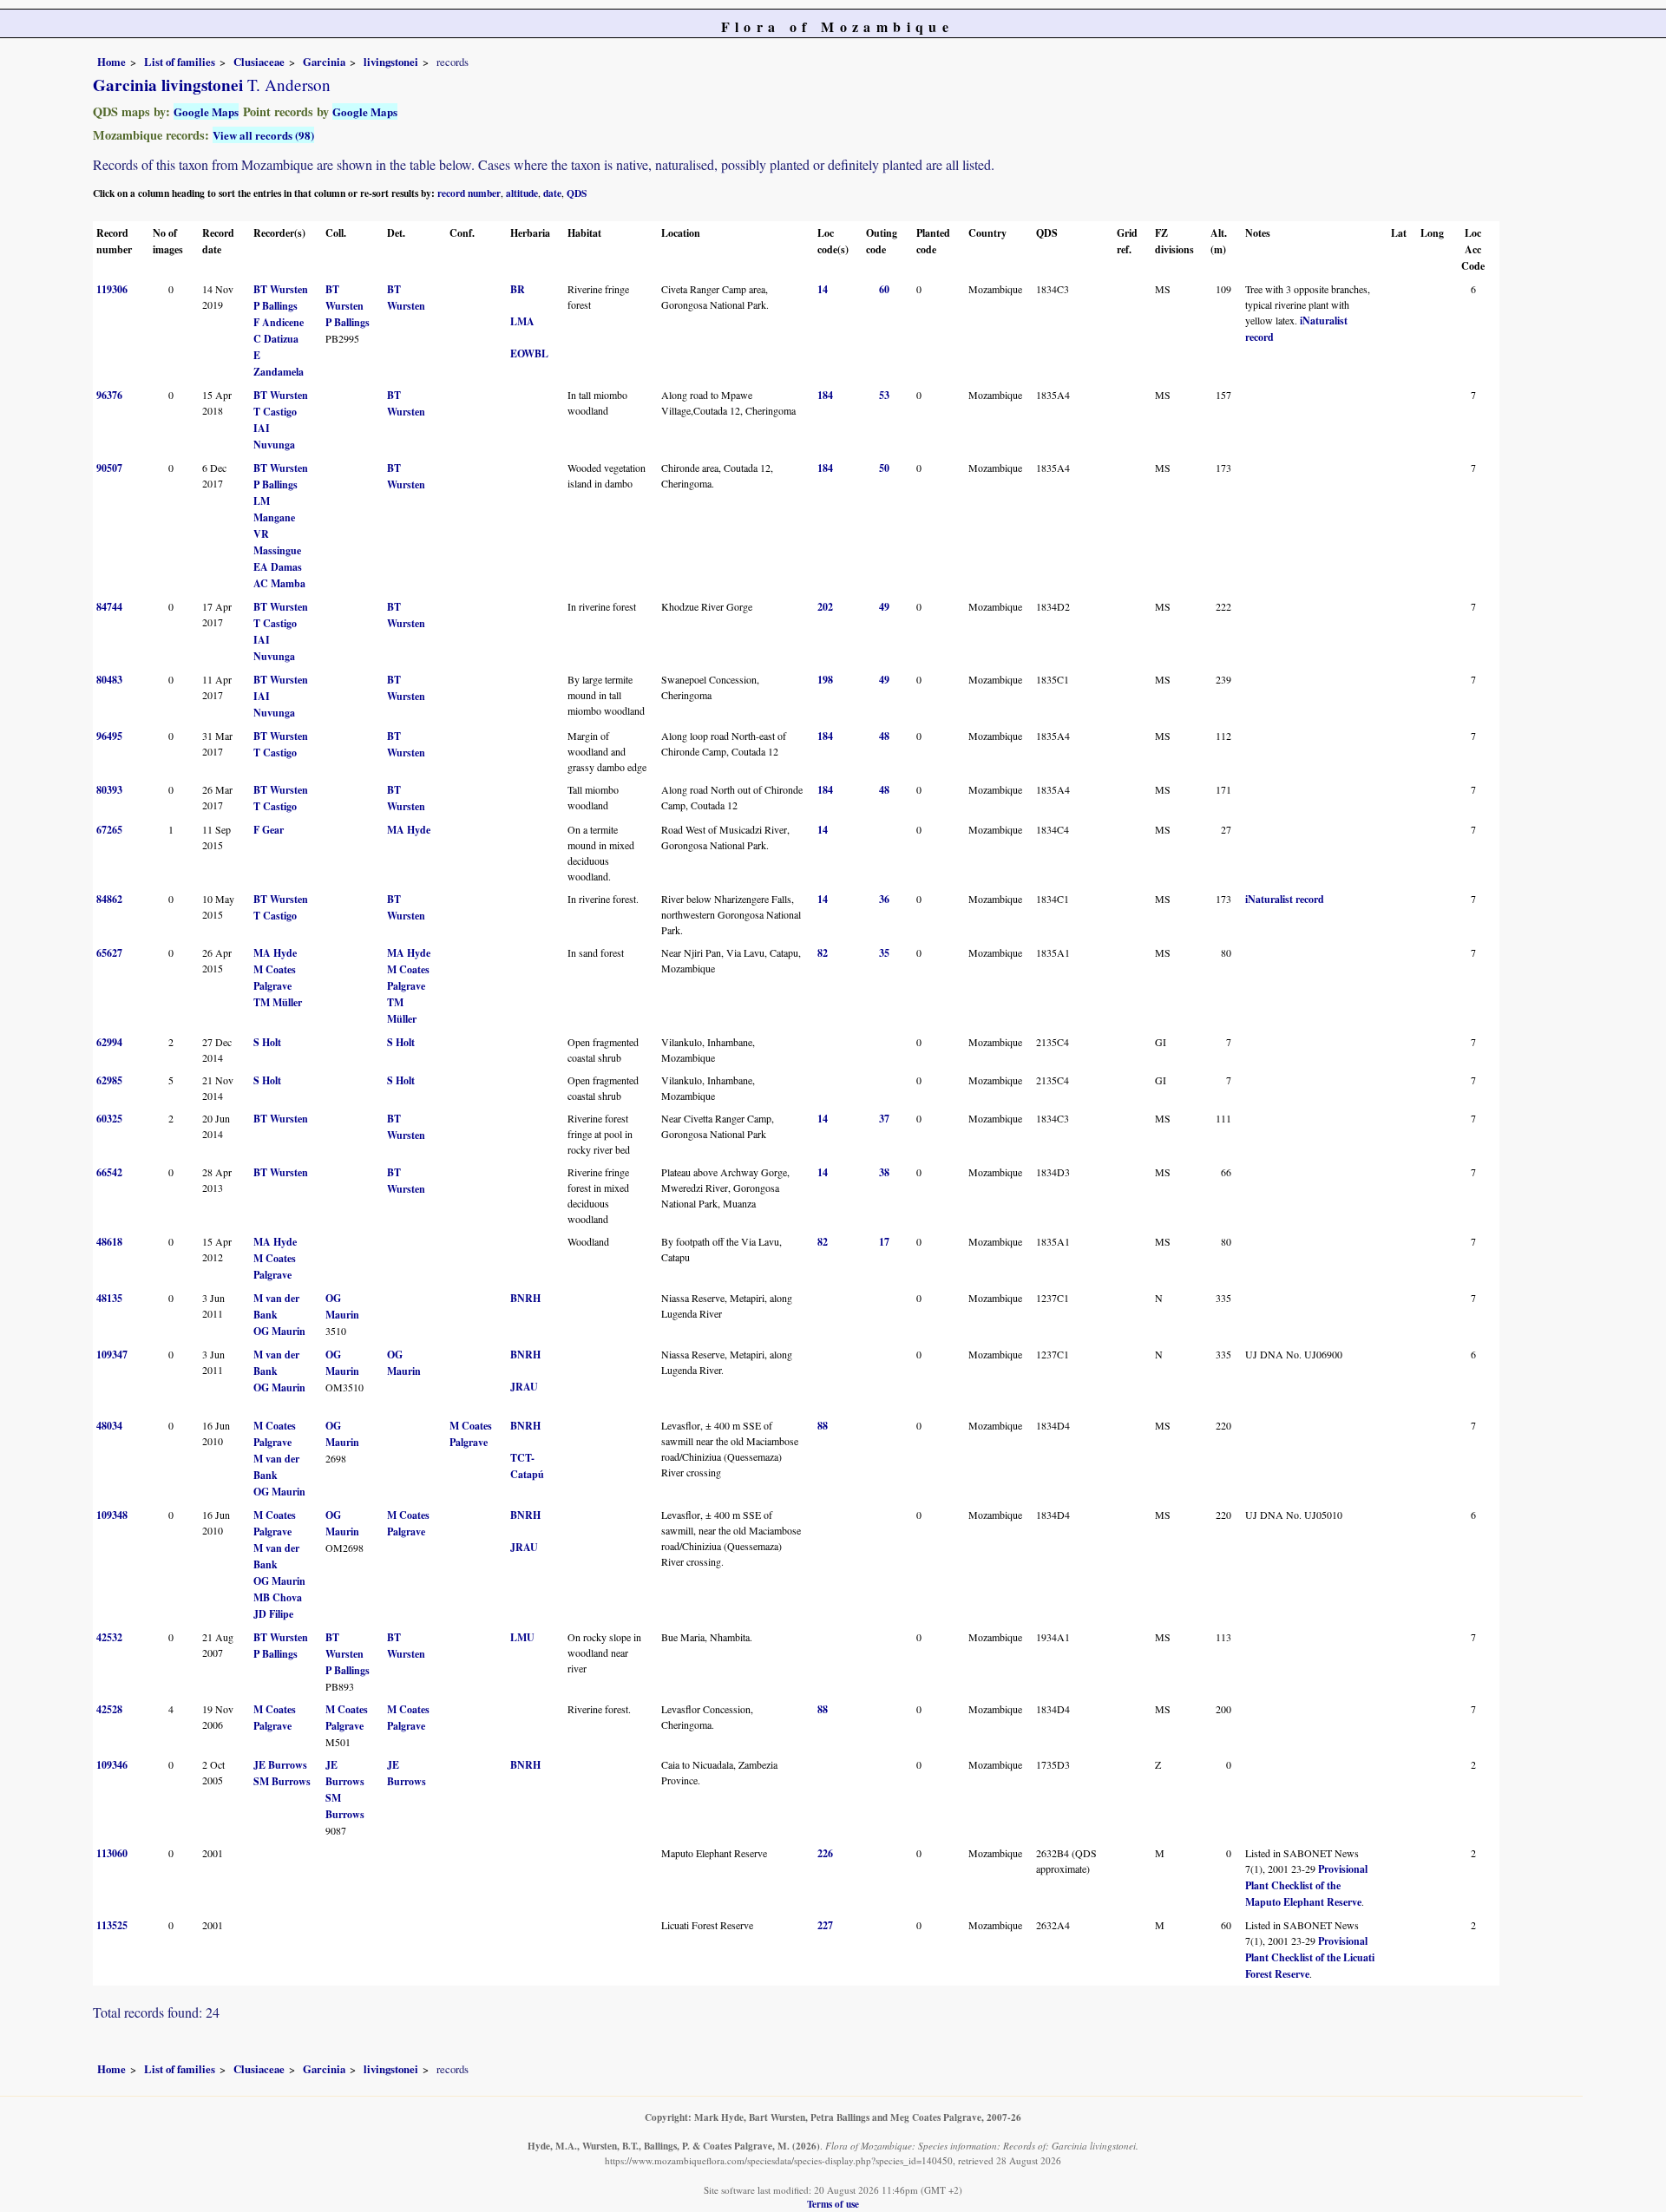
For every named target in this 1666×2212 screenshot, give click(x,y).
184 (825, 395)
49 (884, 607)
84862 (109, 899)
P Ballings (275, 306)
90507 (109, 468)
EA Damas (278, 567)
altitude (522, 193)
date (552, 193)
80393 (109, 790)
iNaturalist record (1285, 899)
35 (884, 953)
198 (825, 680)
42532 (109, 1637)
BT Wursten (281, 289)
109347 (112, 1355)
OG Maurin (279, 1331)
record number (469, 193)
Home (112, 62)
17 (884, 1242)
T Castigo (275, 412)
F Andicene (279, 322)
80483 (109, 680)
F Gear (269, 830)
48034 (109, 1426)
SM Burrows (282, 1781)
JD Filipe (273, 1614)
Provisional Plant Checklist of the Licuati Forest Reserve (1310, 1957)
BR (518, 289)
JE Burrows (280, 1765)
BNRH (525, 1298)
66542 (109, 1172)
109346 (112, 1765)
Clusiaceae (259, 62)
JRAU (524, 1387)
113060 (112, 1853)
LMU (522, 1637)
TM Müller (278, 1002)
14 (823, 289)
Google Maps (206, 111)
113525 (112, 1925)
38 (884, 1172)
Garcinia (324, 62)
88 (823, 1426)
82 (823, 953)
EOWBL (529, 353)
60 (884, 289)
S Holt (267, 1042)
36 (884, 899)
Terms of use (833, 2204)
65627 (109, 953)
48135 (109, 1298)
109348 (112, 1515)
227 (825, 1925)
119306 (112, 289)
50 (884, 468)
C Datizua (276, 339)
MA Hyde (409, 830)
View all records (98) (263, 135)
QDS (577, 193)
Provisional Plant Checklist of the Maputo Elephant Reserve (1306, 1885)
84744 (109, 607)
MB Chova (278, 1597)
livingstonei (391, 62)
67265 (109, 830)
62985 (109, 1080)
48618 (109, 1242)
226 (825, 1853)
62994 (109, 1042)
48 (884, 736)
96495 (109, 736)
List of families (180, 62)
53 (884, 395)
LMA (522, 321)
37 (884, 1119)
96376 (109, 395)
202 (825, 607)
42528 (109, 1709)
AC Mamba (279, 583)
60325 (109, 1119)
